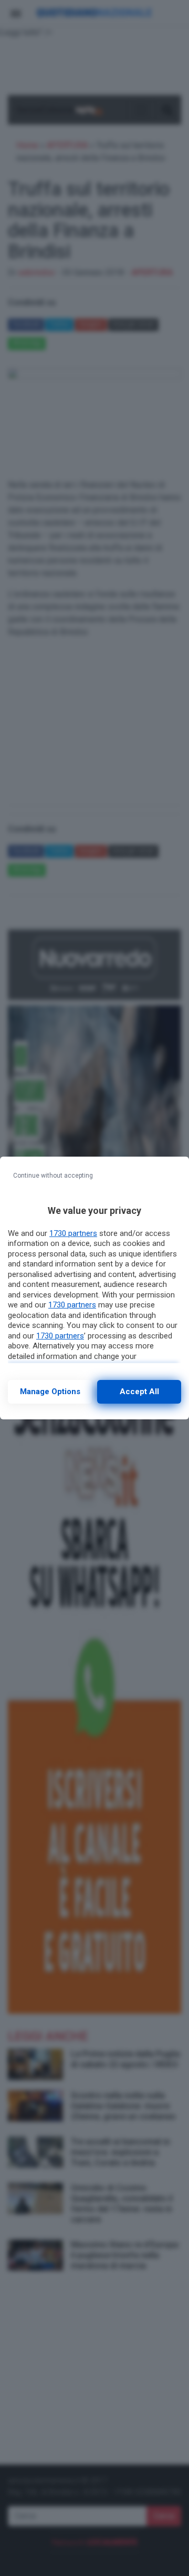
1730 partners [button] (73, 1233)
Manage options (50, 1392)
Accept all (139, 1392)
